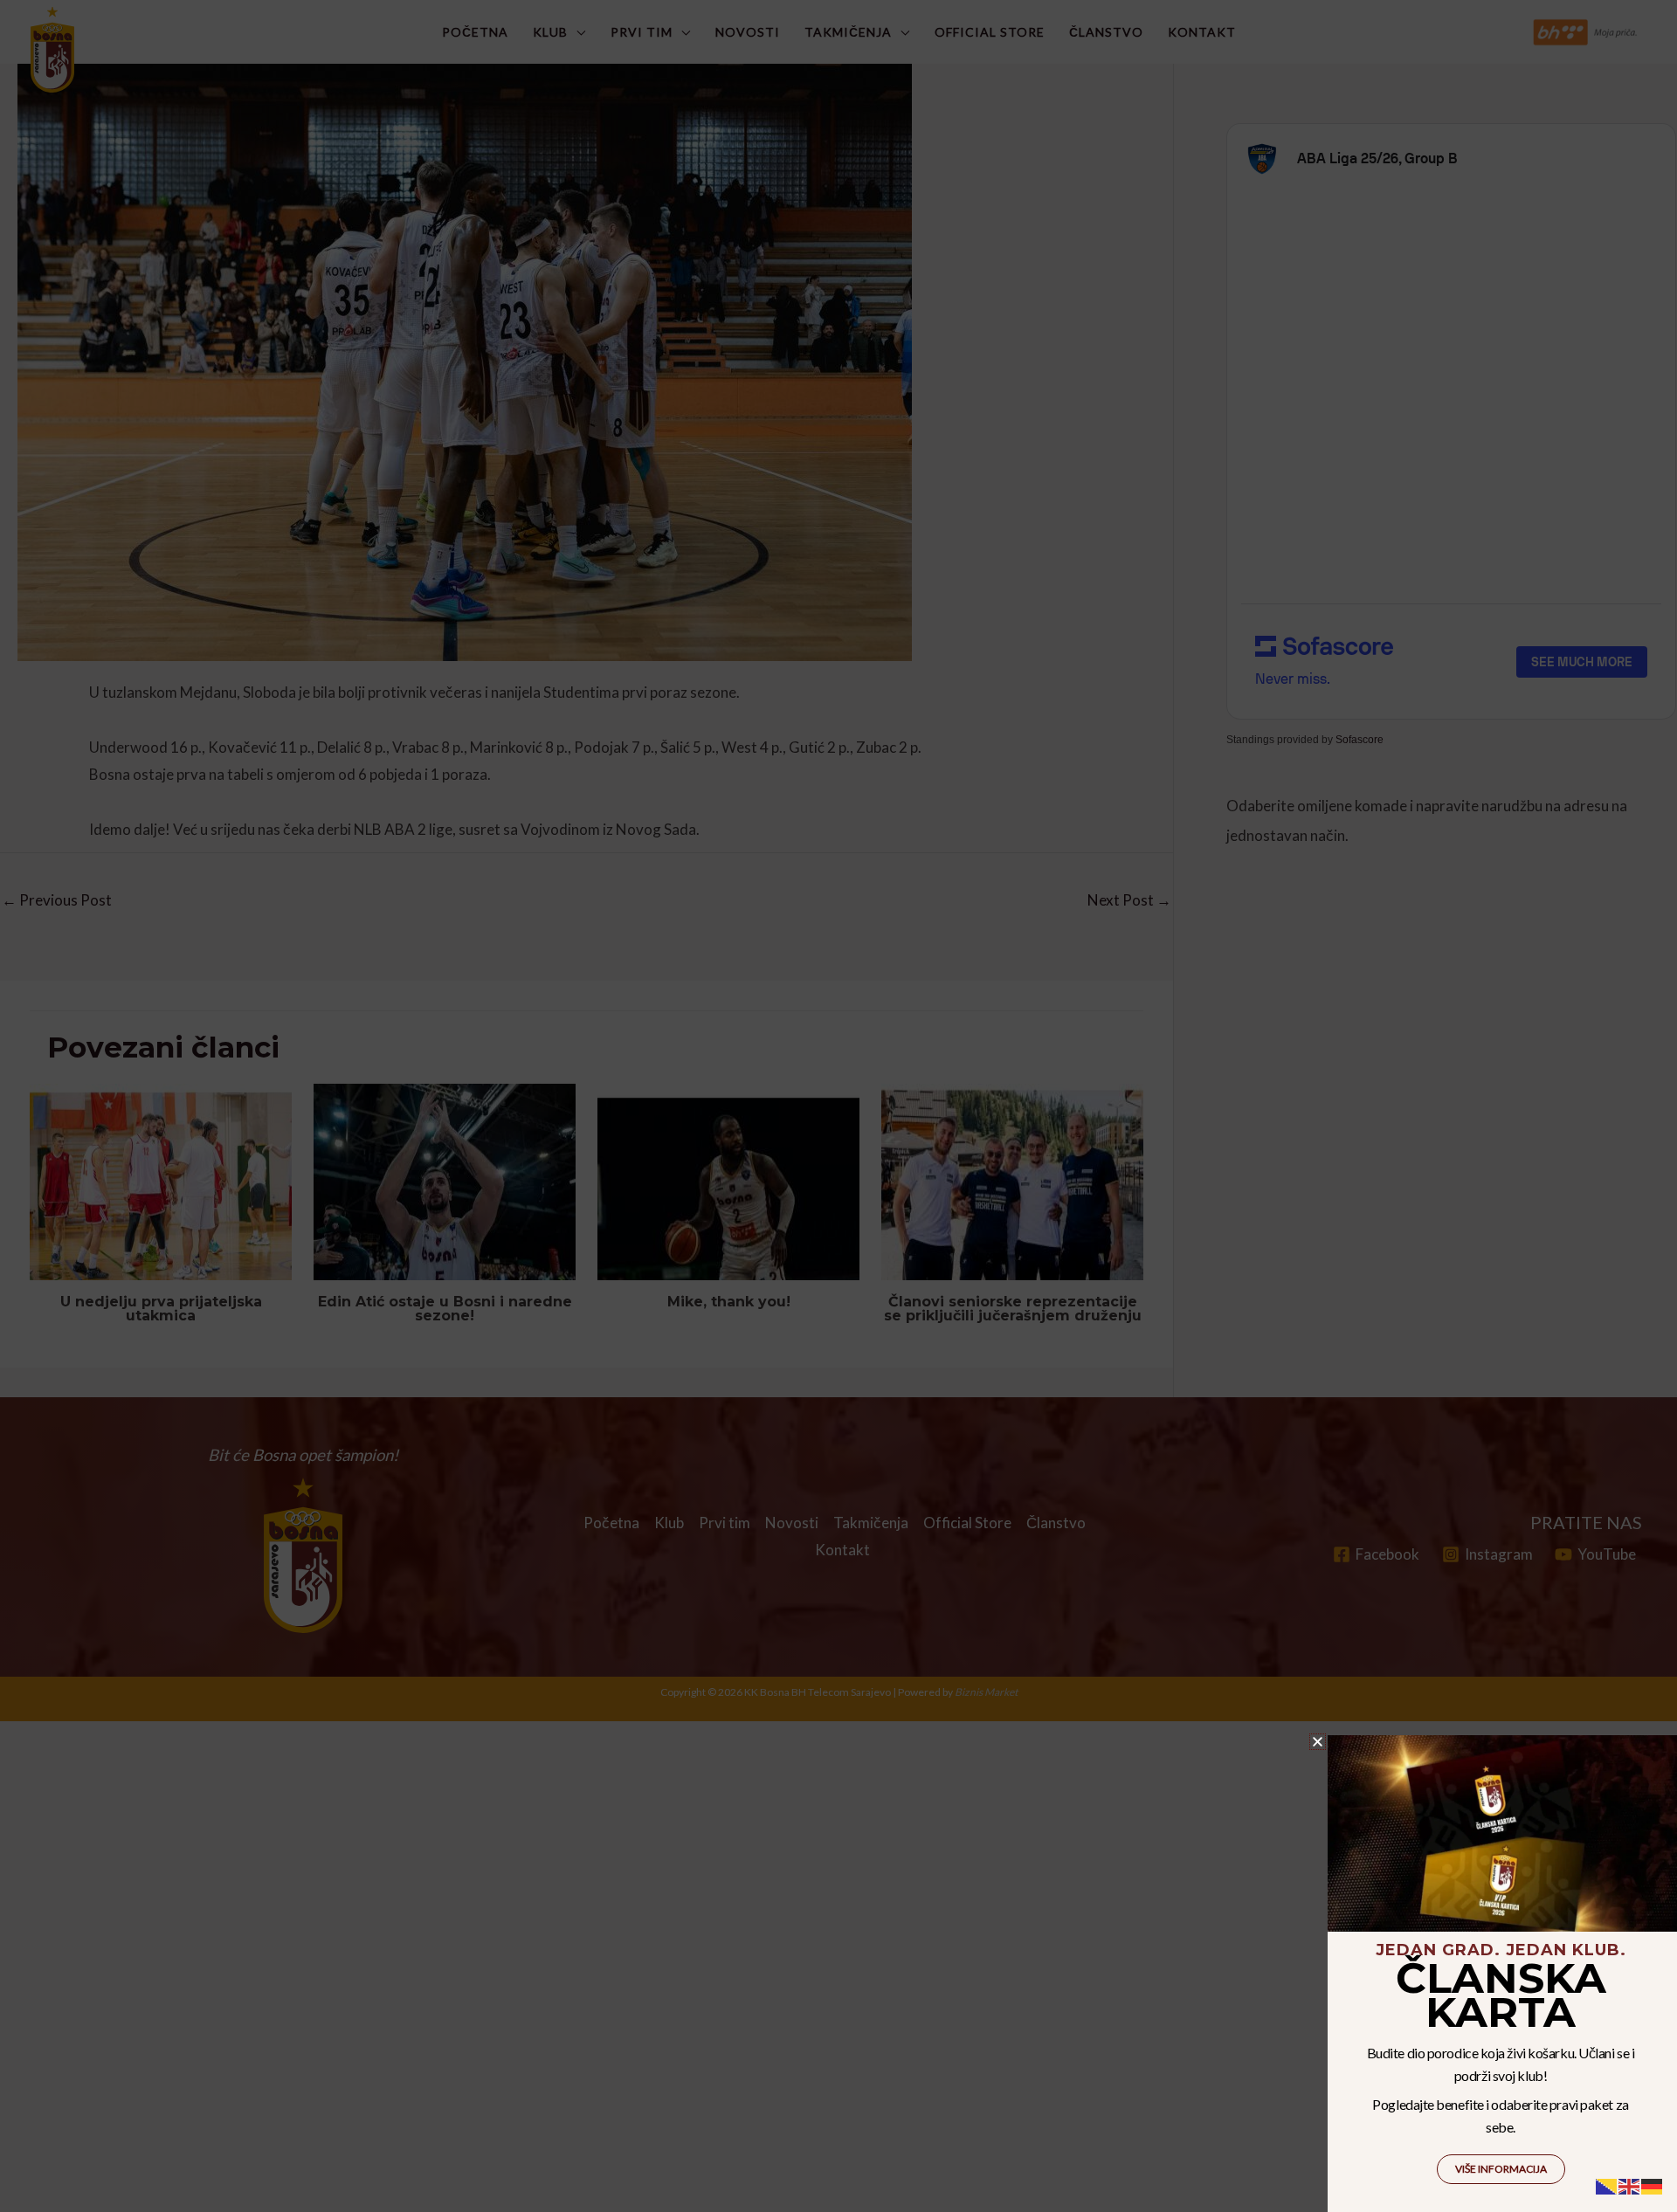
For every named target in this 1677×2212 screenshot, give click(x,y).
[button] (1318, 1742)
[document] (838, 1106)
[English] (1630, 2184)
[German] (1653, 2184)
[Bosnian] (1607, 2184)
